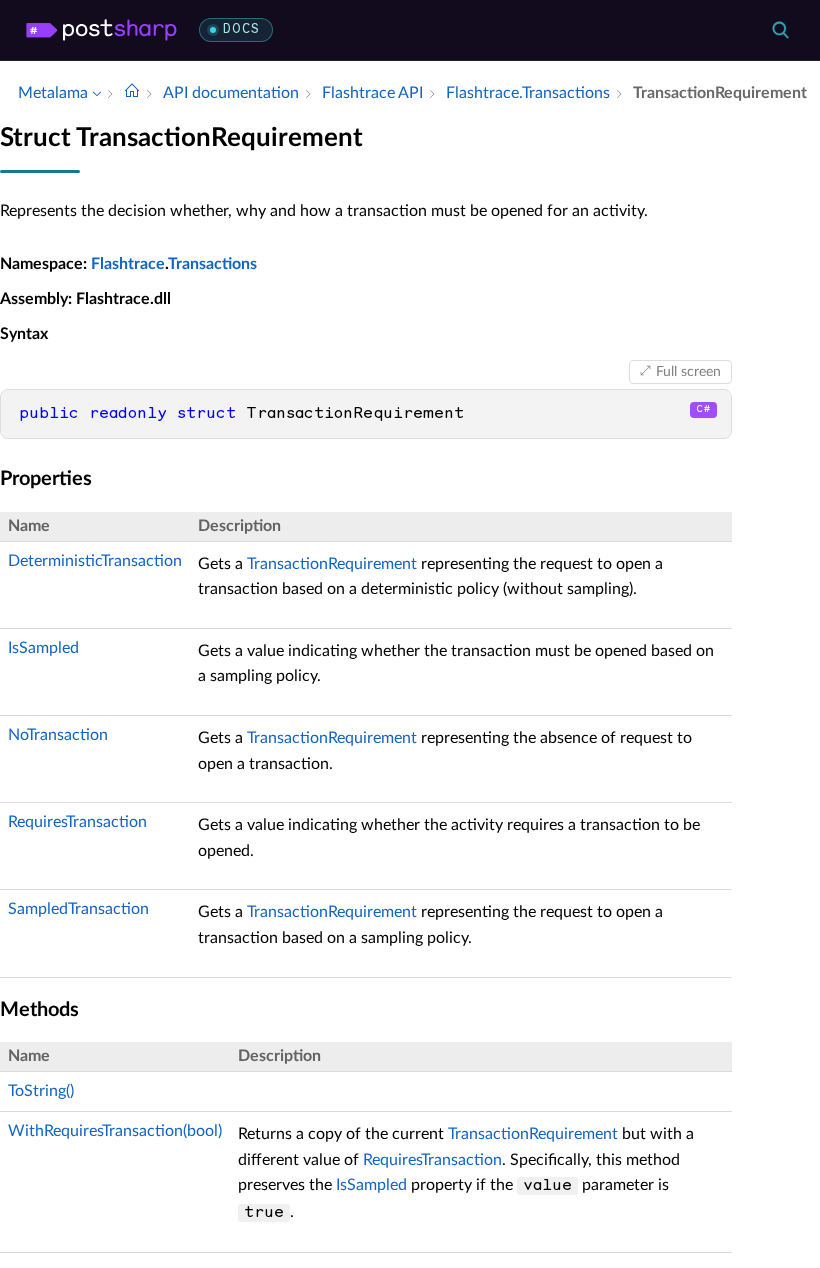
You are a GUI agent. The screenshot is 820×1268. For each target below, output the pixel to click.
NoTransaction (58, 735)
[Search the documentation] (780, 30)
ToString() (41, 1091)
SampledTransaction (78, 909)
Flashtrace (128, 264)
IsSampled (43, 648)
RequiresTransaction (77, 822)
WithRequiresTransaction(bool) (115, 1131)
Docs (241, 29)
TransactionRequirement (332, 564)
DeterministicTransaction (95, 561)
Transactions (212, 264)
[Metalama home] (101, 30)
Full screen (688, 372)
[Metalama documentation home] (132, 93)
